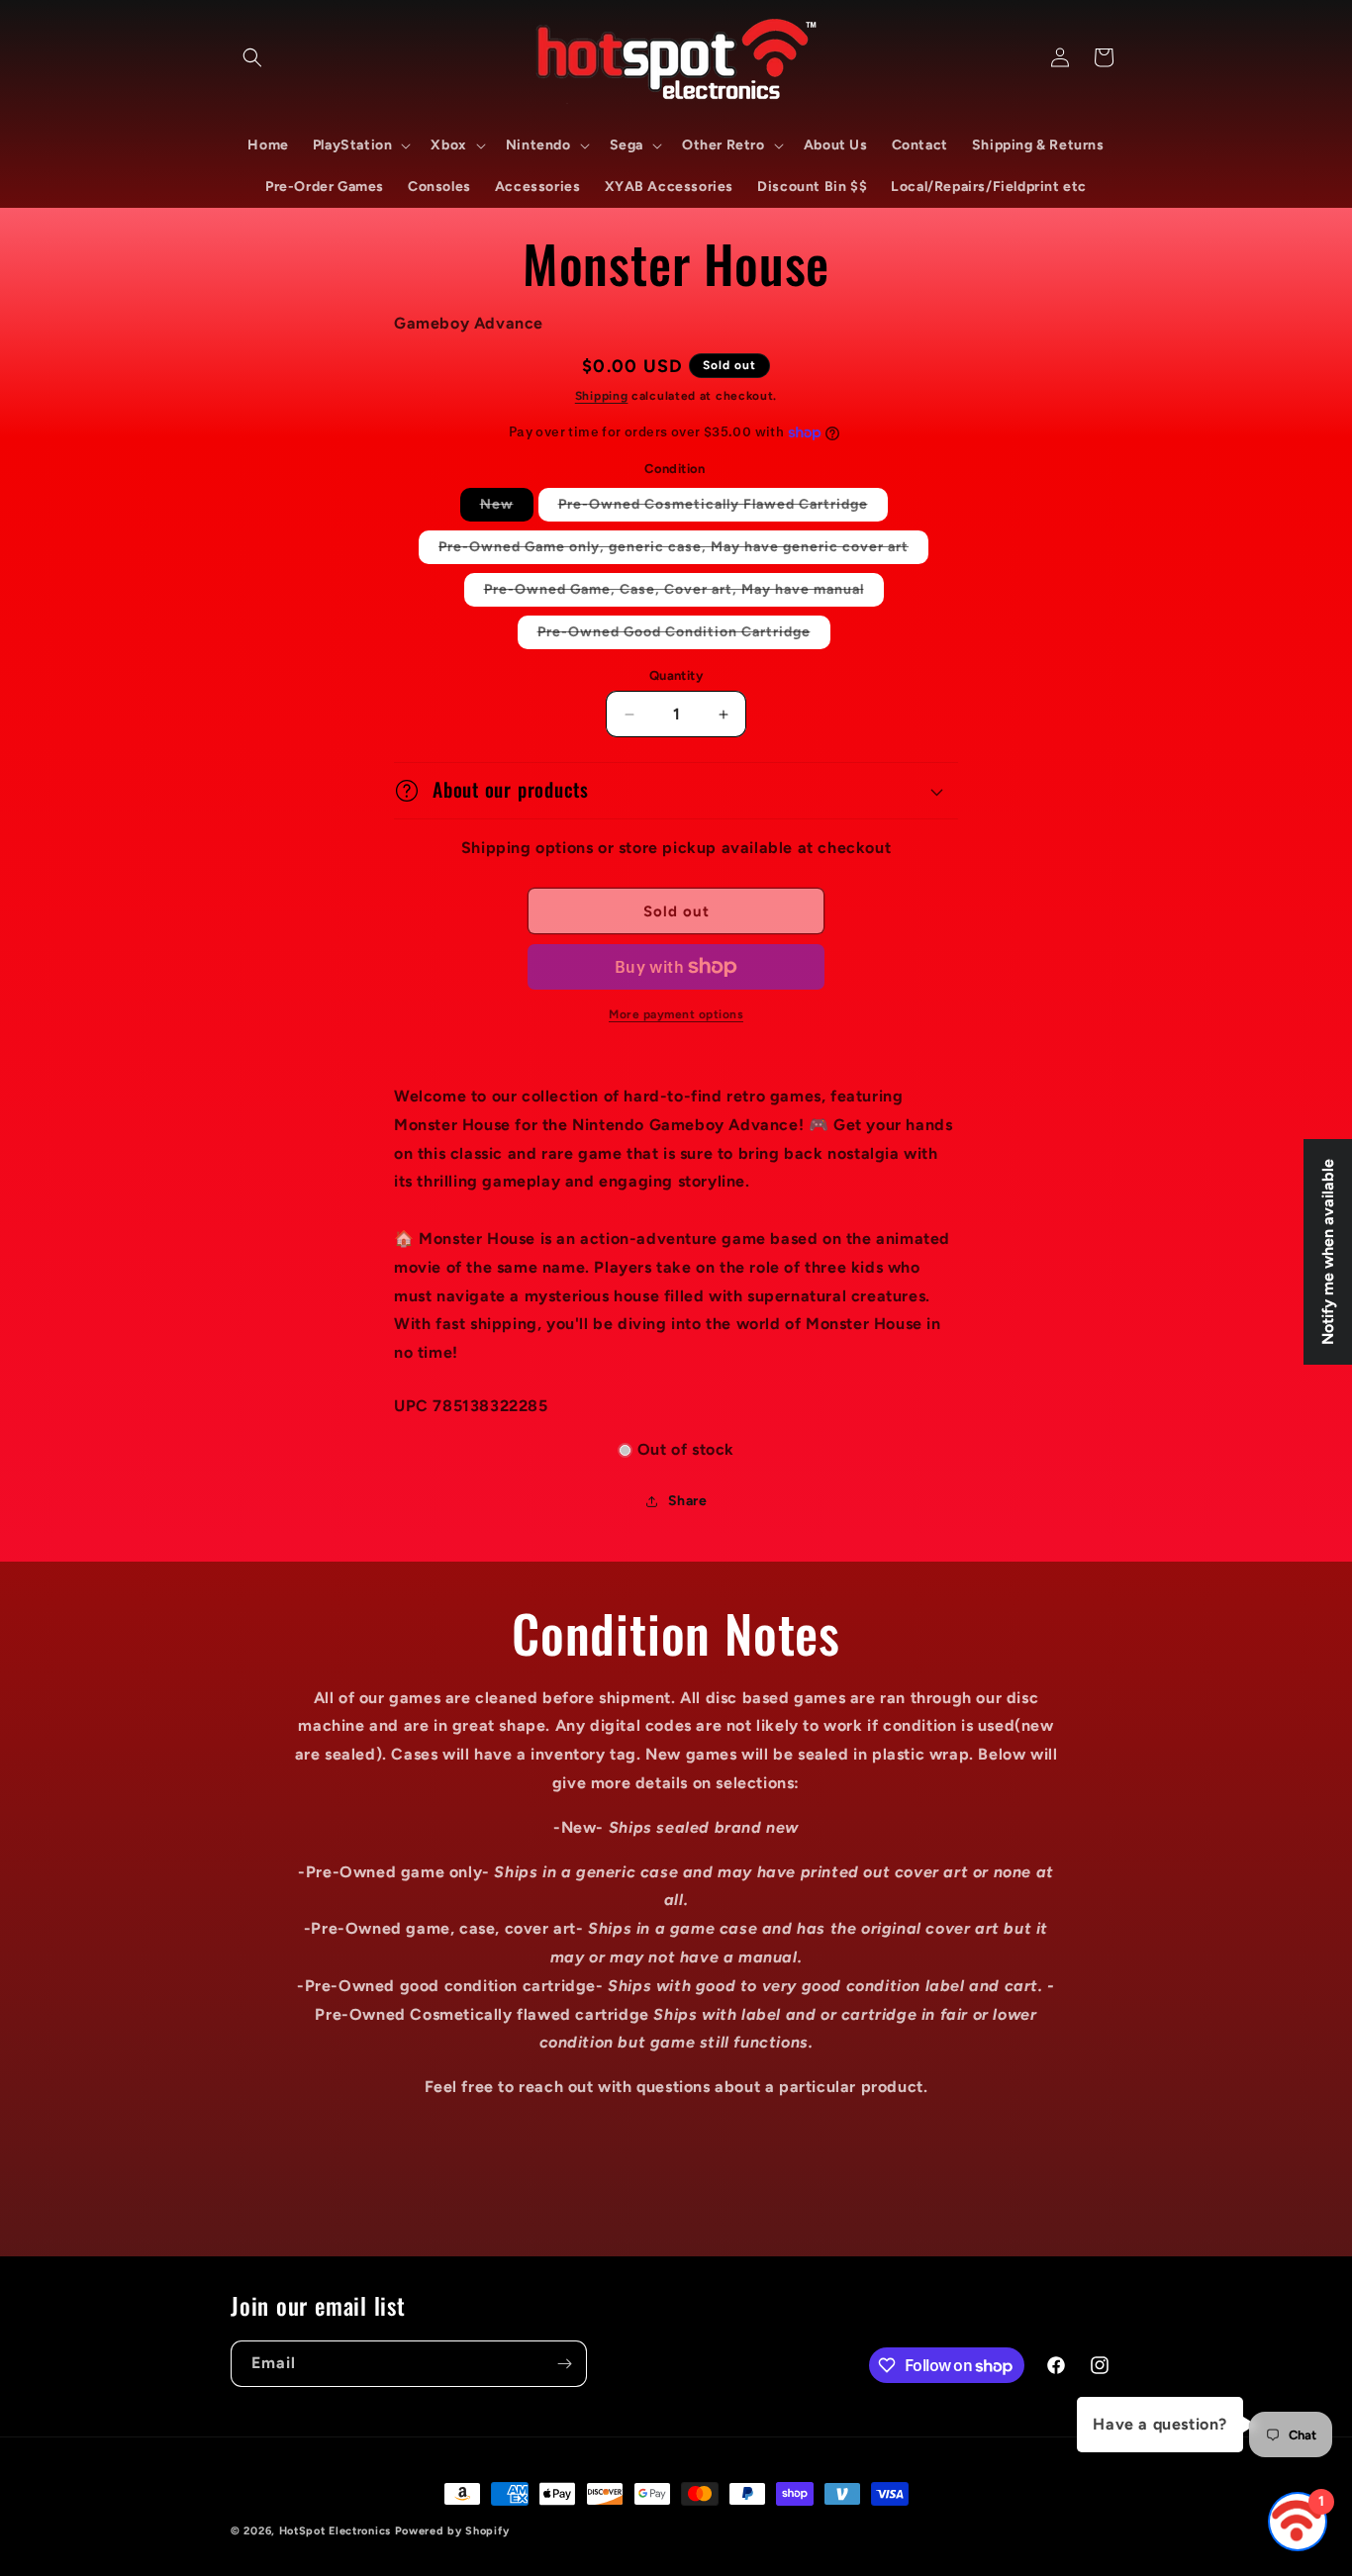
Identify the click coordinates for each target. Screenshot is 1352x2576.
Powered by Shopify (452, 2531)
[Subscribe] (564, 2364)
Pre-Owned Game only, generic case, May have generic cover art (683, 551)
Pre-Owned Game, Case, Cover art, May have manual (684, 593)
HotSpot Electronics (335, 2531)
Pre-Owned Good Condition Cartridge (684, 636)
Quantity (676, 675)
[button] (252, 57)
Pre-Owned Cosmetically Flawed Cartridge (723, 508)
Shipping (602, 396)
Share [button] (688, 1501)
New (507, 508)
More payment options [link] (676, 1014)
